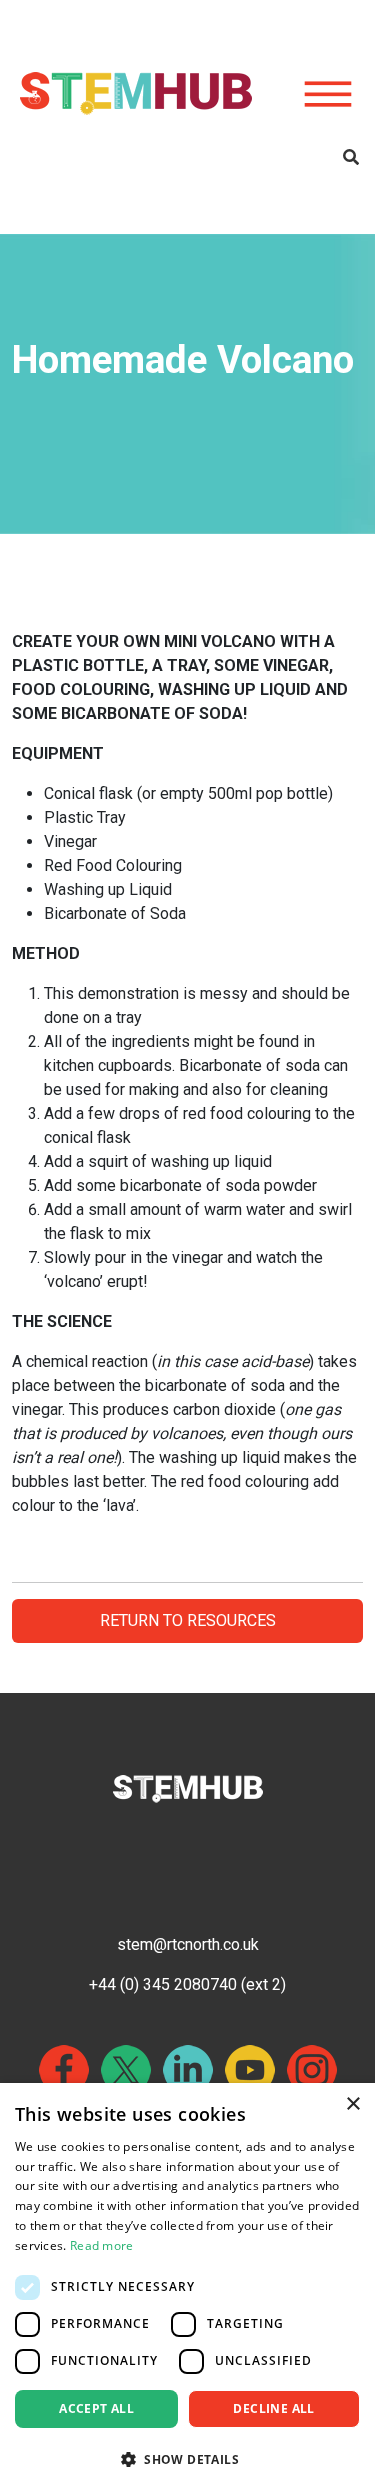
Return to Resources (188, 1620)
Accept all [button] (96, 2408)
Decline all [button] (273, 2408)
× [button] (352, 2104)
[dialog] (187, 2287)
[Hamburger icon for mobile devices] (328, 95)
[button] (187, 2459)
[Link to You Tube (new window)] (250, 2070)
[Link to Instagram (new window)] (312, 2070)
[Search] (351, 158)
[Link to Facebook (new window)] (64, 2070)
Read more (102, 2245)
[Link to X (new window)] (126, 2070)
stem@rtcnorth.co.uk (188, 1944)
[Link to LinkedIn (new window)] (188, 2070)
